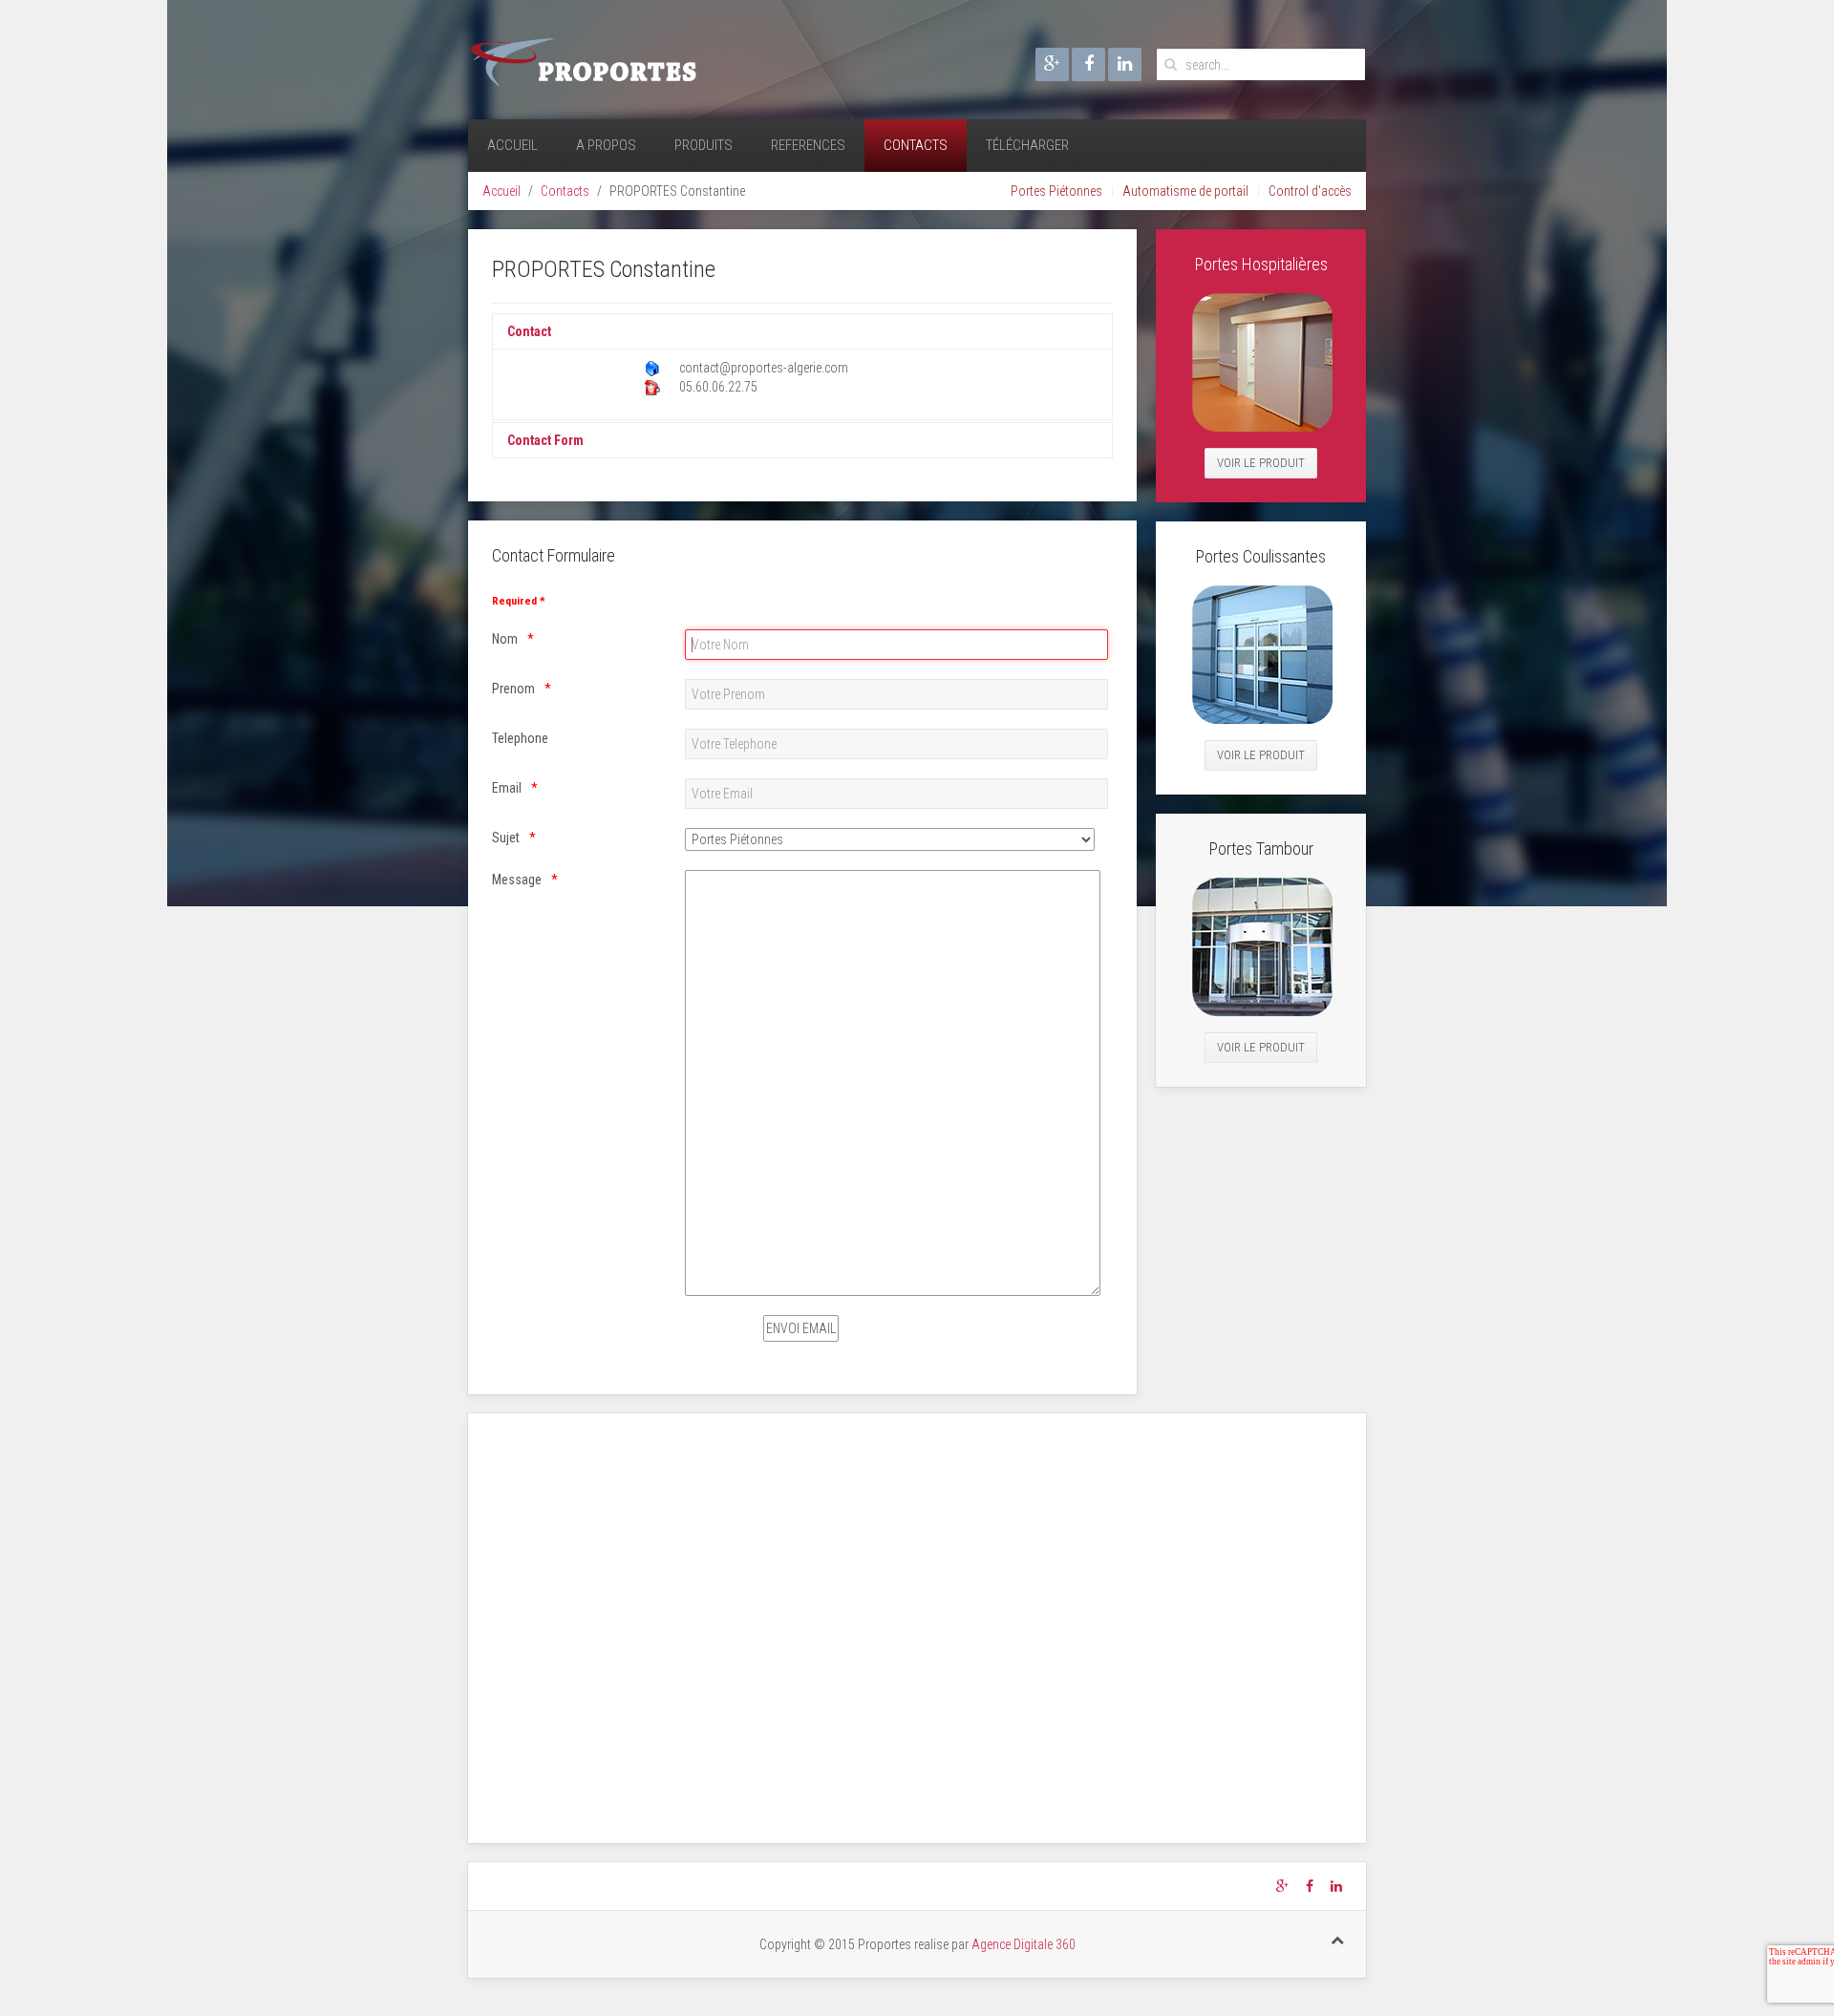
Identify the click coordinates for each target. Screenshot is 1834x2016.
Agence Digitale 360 (1024, 1944)
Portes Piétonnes (1056, 191)
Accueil (512, 145)
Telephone (520, 738)
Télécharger (1027, 145)
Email (507, 788)
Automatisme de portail (1185, 191)
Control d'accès (1310, 191)
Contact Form (545, 440)
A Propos (606, 145)
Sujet (506, 838)
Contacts (916, 145)
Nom (505, 639)
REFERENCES (808, 145)
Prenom (513, 689)
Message (517, 880)
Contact (529, 331)
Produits (704, 145)
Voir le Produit (1261, 463)
